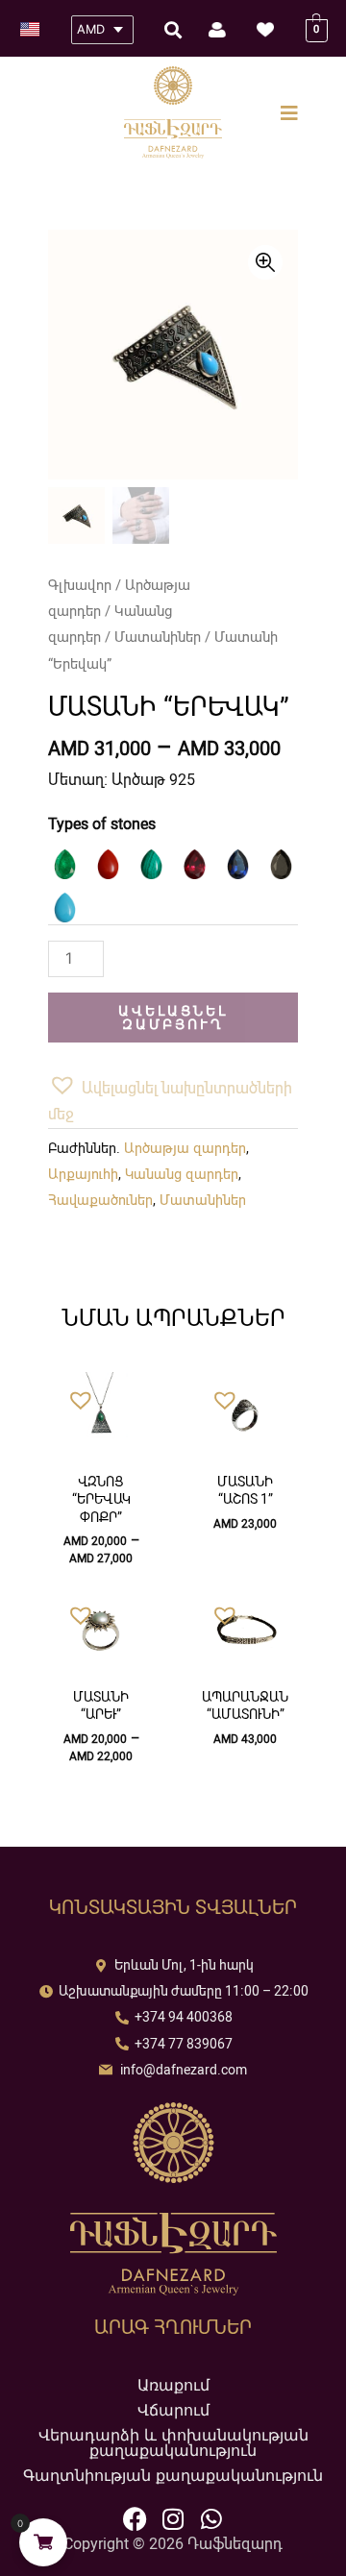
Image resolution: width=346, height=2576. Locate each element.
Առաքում (173, 2385)
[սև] (281, 864)
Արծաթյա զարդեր (185, 1149)
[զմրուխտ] (65, 864)
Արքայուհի (83, 1175)
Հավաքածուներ (100, 1201)
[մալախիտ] (151, 864)
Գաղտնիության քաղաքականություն (173, 2475)
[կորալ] (108, 864)
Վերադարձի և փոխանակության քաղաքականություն (173, 2442)
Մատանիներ (158, 637)
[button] (173, 1099)
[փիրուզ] (65, 908)
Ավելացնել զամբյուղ (173, 1018)
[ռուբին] (195, 864)
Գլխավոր (80, 585)
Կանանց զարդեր (182, 1175)
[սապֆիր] (238, 864)
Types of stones (102, 824)
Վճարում (173, 2410)
